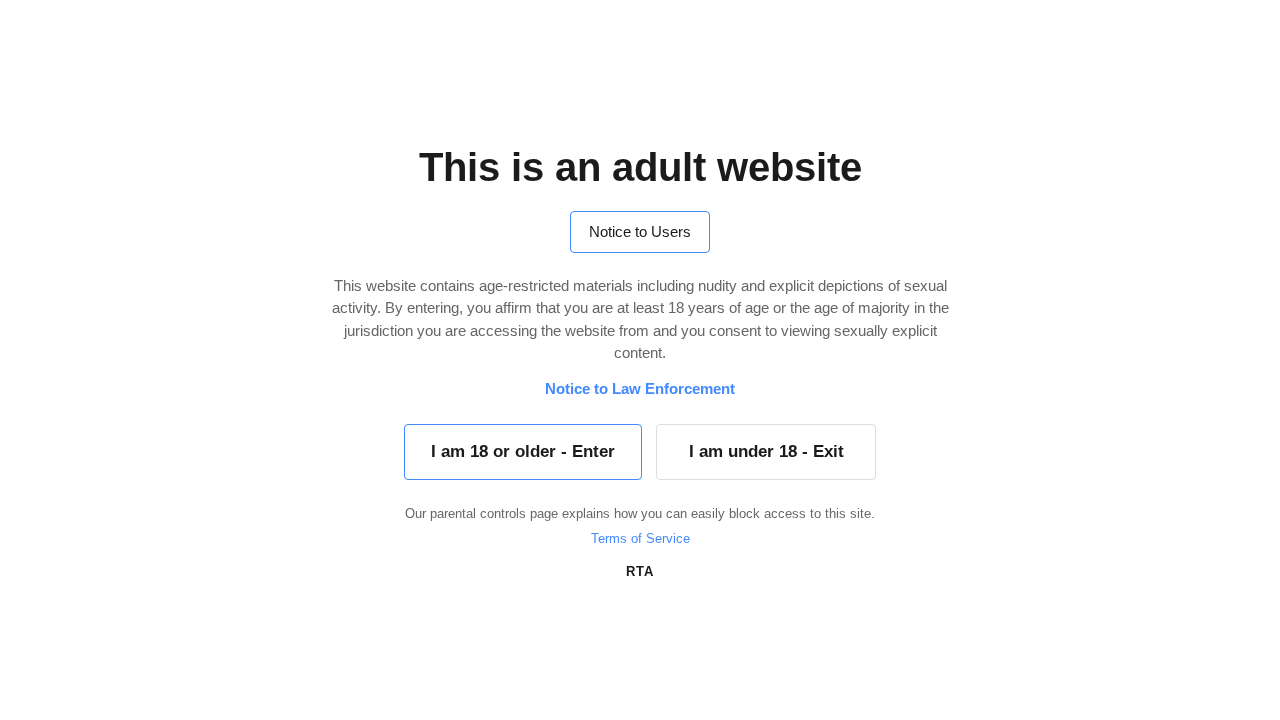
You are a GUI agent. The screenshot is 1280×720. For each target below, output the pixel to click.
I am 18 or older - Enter (523, 451)
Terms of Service (640, 538)
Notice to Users (640, 231)
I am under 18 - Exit (766, 451)
